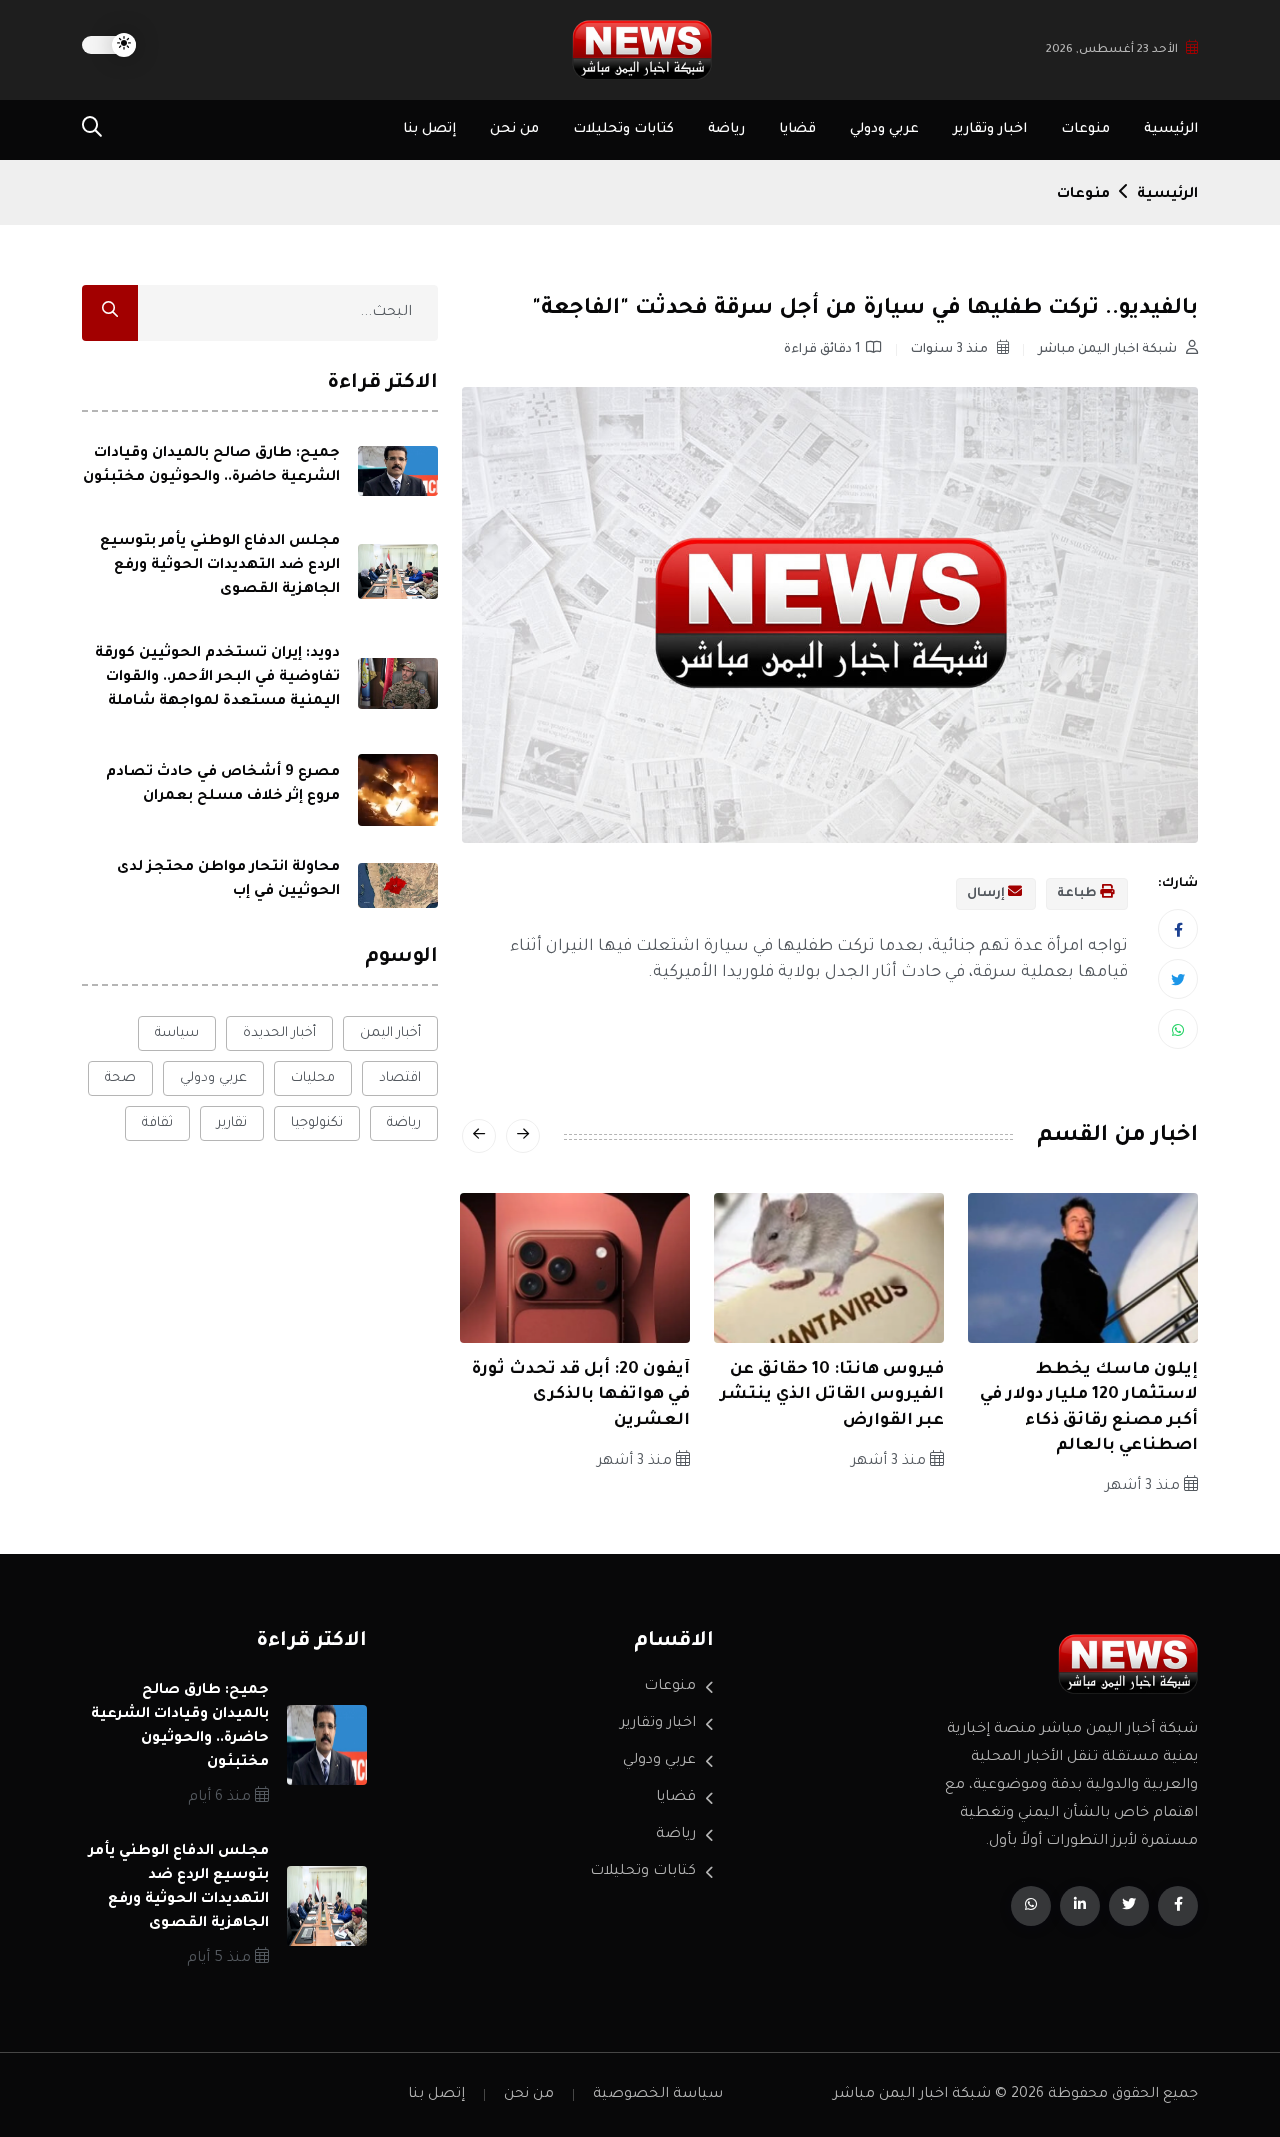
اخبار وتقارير (990, 129)
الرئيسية (1171, 129)
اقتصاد (400, 1078)
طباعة (1078, 894)
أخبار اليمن (390, 1033)
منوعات (1085, 129)
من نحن (514, 129)
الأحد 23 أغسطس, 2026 (1112, 50)
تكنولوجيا (317, 1123)
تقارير (232, 1123)
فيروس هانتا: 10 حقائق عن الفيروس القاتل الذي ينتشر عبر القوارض (832, 1395)
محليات (313, 1078)
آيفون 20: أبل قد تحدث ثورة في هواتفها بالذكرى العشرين (581, 1395)
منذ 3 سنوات (951, 350)
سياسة (177, 1033)
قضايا (797, 129)
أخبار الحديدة (279, 1033)
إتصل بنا (429, 129)
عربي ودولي (884, 129)
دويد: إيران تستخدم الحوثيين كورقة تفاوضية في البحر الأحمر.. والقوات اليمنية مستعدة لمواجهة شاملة (217, 678)
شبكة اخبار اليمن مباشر (1109, 350)
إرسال (987, 894)
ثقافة (157, 1123)
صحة (120, 1078)
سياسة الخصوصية (658, 2095)
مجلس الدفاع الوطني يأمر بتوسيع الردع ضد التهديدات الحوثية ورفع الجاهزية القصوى (220, 566)
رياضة (726, 129)
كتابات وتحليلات (623, 129)
